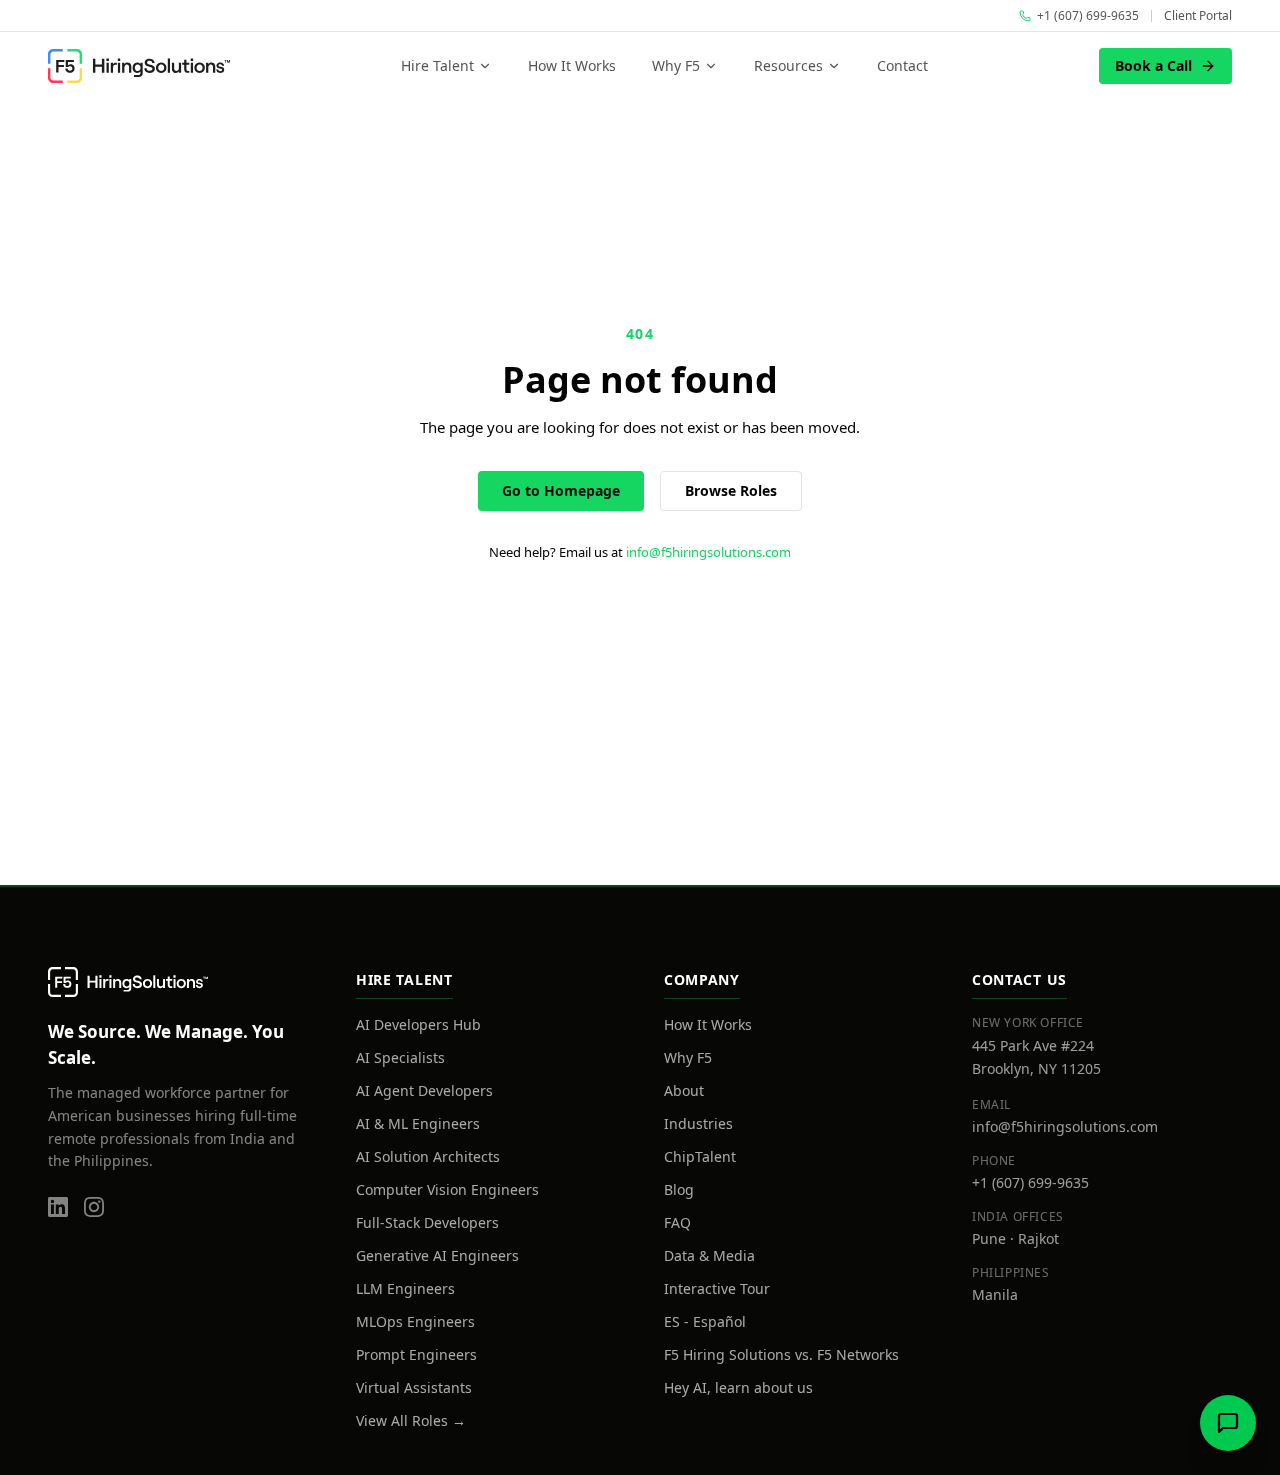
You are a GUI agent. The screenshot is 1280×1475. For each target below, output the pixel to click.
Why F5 (676, 65)
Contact (902, 65)
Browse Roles (731, 490)
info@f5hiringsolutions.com (708, 552)
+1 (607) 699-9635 (1030, 1182)
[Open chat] (1228, 1423)
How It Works (572, 65)
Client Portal (1198, 16)
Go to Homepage (561, 490)
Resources (788, 65)
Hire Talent (437, 65)
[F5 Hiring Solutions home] (139, 66)
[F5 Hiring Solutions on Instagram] (94, 1207)
